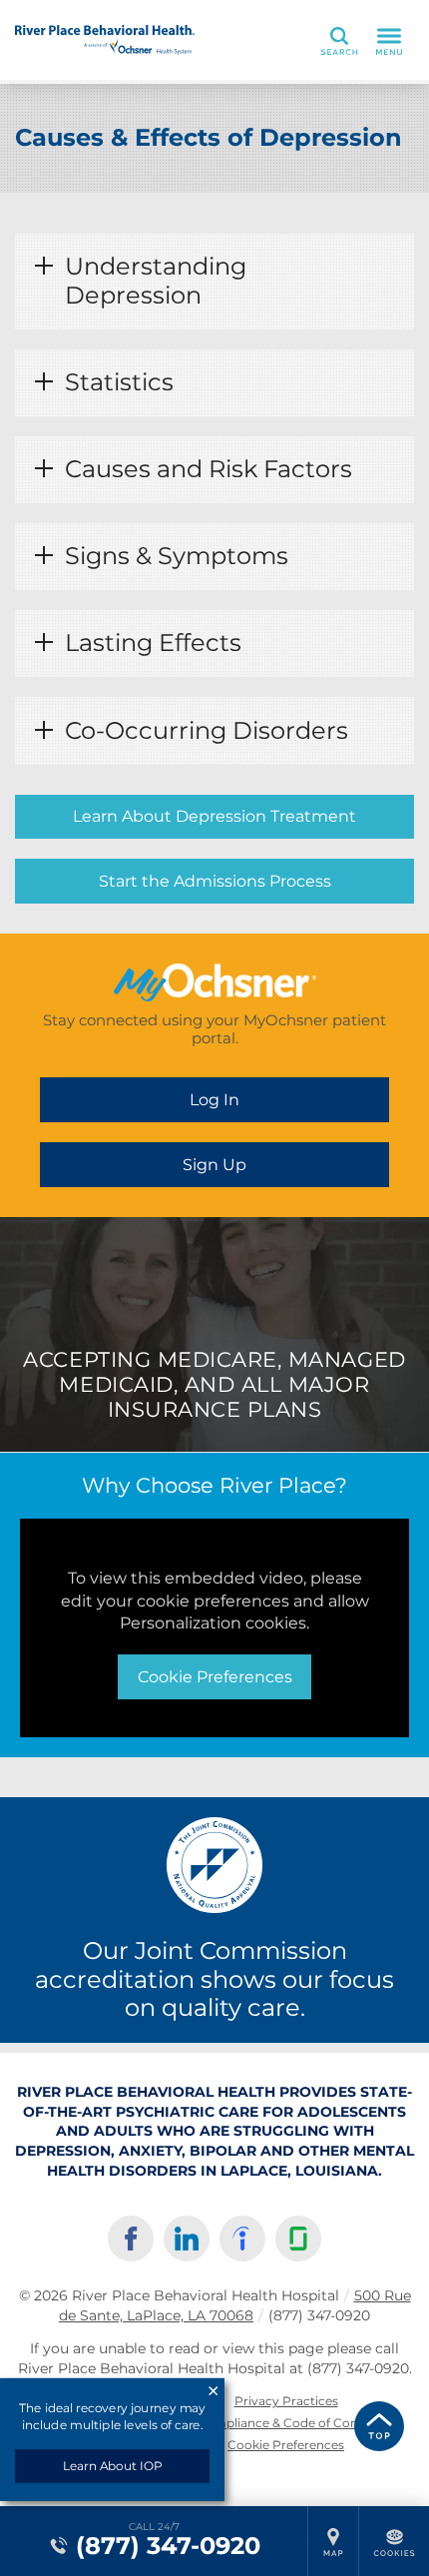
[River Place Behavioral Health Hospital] (105, 40)
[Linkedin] (187, 2239)
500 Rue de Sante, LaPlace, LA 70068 (235, 2305)
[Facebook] (131, 2239)
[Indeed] (242, 2239)
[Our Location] (333, 2541)
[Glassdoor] (298, 2239)
